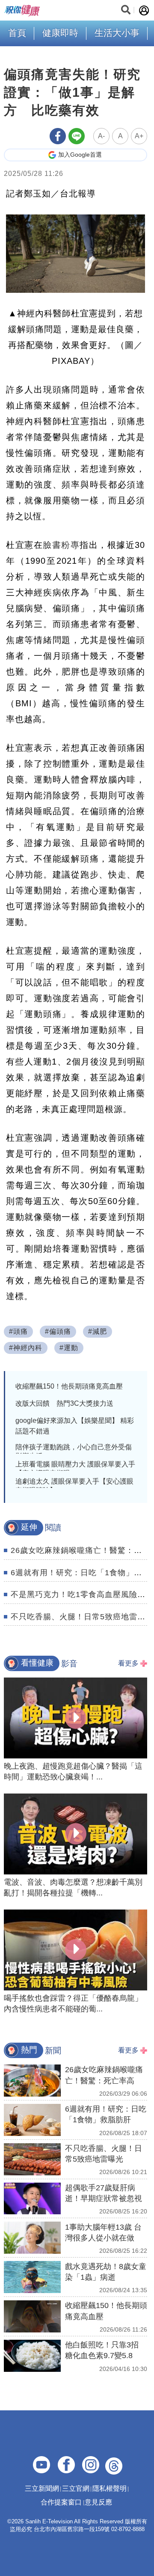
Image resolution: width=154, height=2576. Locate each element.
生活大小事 (117, 33)
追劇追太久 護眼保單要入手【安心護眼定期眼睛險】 (74, 1486)
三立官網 (76, 2488)
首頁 (17, 33)
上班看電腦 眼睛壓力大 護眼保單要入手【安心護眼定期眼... (75, 1469)
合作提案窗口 (61, 2502)
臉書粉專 (61, 545)
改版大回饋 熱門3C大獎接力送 (64, 1403)
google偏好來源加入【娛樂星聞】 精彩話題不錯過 (75, 1426)
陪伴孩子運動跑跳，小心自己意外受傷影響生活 (74, 1452)
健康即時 (60, 33)
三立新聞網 (42, 2488)
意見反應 (98, 2502)
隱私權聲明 (110, 2488)
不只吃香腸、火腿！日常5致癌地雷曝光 (82, 1617)
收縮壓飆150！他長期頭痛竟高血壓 (69, 1386)
